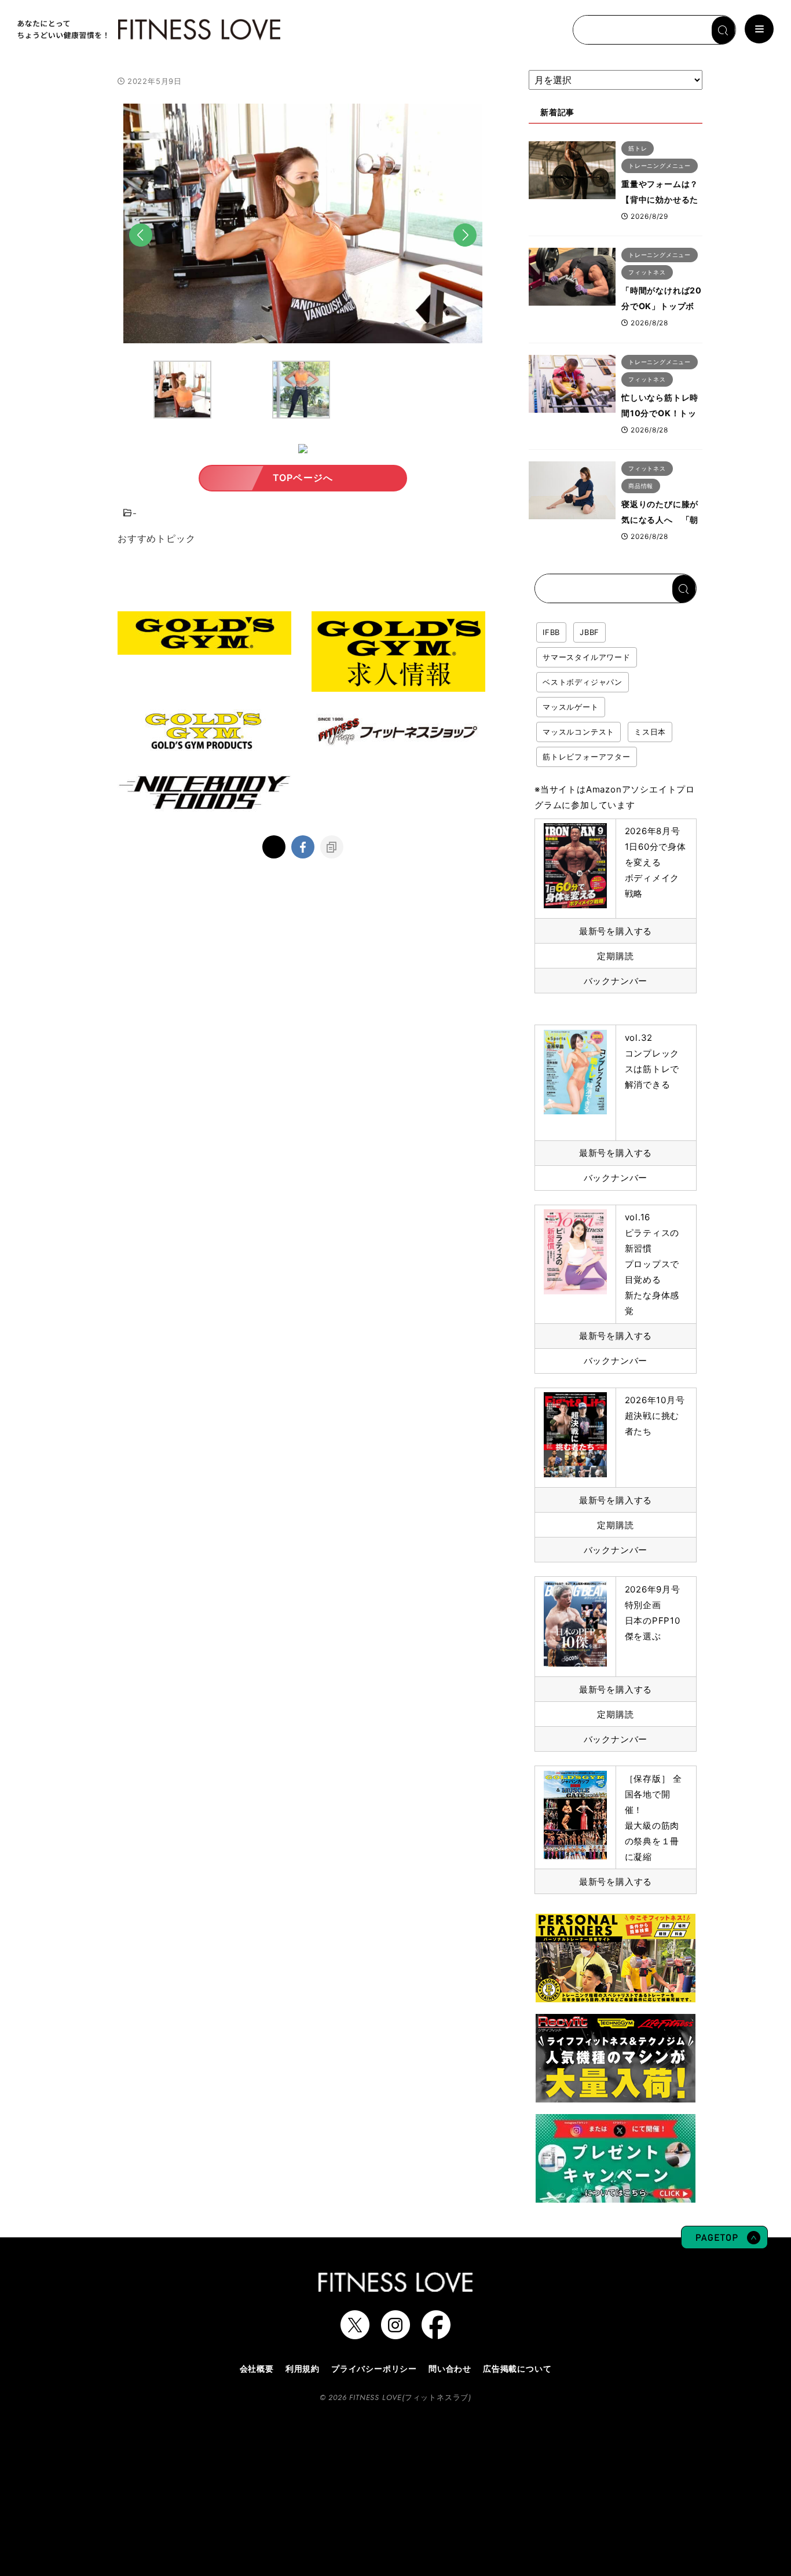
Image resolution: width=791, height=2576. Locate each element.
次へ (465, 253)
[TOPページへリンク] (148, 30)
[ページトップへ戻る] (724, 2243)
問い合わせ (450, 2368)
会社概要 (257, 2368)
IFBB (551, 632)
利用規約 (303, 2368)
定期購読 (615, 956)
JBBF (589, 632)
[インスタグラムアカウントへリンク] (395, 2333)
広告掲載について (517, 2368)
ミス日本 (650, 732)
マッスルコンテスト (578, 732)
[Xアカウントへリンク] (355, 2333)
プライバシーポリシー (374, 2368)
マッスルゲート (571, 707)
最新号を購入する (616, 931)
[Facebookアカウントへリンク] (436, 2333)
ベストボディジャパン (583, 682)
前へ (141, 253)
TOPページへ (303, 478)
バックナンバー (616, 981)
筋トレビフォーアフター (587, 757)
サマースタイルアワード (587, 657)
